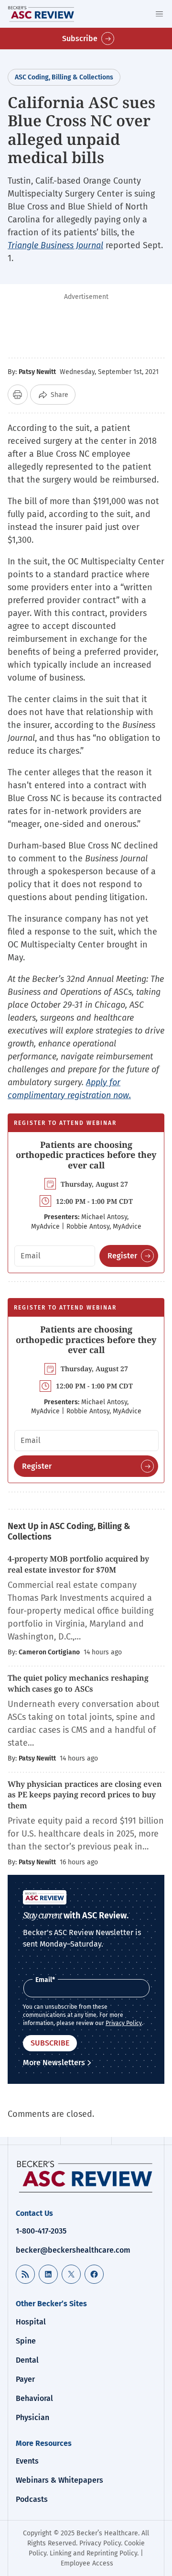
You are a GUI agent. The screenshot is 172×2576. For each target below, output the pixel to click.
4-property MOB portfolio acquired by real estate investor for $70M (78, 1564)
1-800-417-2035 (41, 2231)
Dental (27, 2360)
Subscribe (80, 39)
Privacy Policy (124, 2023)
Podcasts (32, 2499)
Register (122, 1256)
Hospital (31, 2322)
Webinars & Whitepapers (59, 2480)
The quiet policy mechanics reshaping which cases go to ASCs (78, 1683)
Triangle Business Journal (55, 245)
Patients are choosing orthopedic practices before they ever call (86, 1155)
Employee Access (87, 2563)
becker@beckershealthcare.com (73, 2250)
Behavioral (34, 2398)
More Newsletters (54, 2063)
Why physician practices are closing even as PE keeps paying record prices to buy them (85, 1795)
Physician (32, 2417)
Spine (26, 2341)
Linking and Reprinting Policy (93, 2553)
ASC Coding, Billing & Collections (64, 77)
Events (27, 2461)
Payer (25, 2379)
